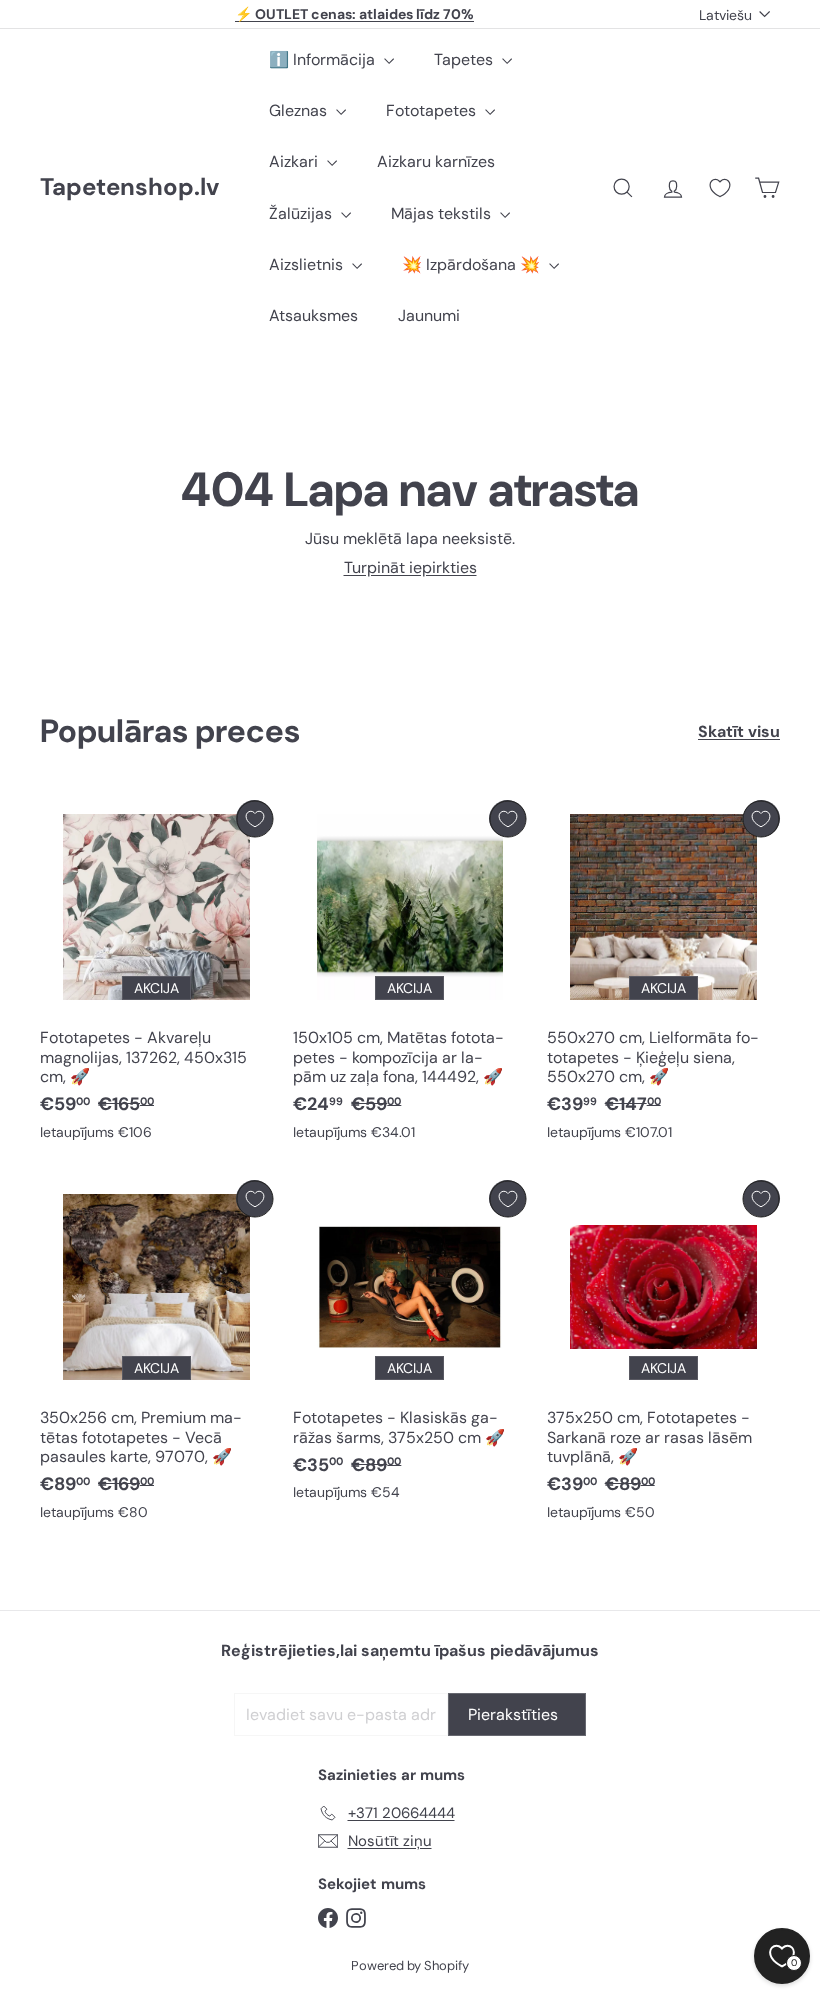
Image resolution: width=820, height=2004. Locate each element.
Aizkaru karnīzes (436, 161)
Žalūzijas (302, 213)
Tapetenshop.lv (129, 187)
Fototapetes (433, 110)
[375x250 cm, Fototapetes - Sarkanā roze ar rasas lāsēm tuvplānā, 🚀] (663, 1355)
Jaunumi (429, 315)
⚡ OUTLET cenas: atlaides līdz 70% (354, 14)
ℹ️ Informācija (324, 59)
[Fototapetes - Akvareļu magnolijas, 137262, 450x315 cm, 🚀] (156, 975)
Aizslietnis (308, 264)
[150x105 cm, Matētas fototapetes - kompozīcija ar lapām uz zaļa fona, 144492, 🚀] (409, 975)
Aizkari (295, 161)
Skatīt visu (739, 731)
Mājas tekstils (443, 213)
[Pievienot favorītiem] (254, 818)
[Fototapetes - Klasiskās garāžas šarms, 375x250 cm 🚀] (409, 1345)
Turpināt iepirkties (410, 567)
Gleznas (300, 110)
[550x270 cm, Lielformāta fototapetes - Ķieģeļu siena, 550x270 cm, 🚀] (663, 975)
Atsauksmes (313, 315)
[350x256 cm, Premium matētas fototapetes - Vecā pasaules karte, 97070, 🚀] (156, 1355)
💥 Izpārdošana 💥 (473, 264)
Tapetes (465, 59)
